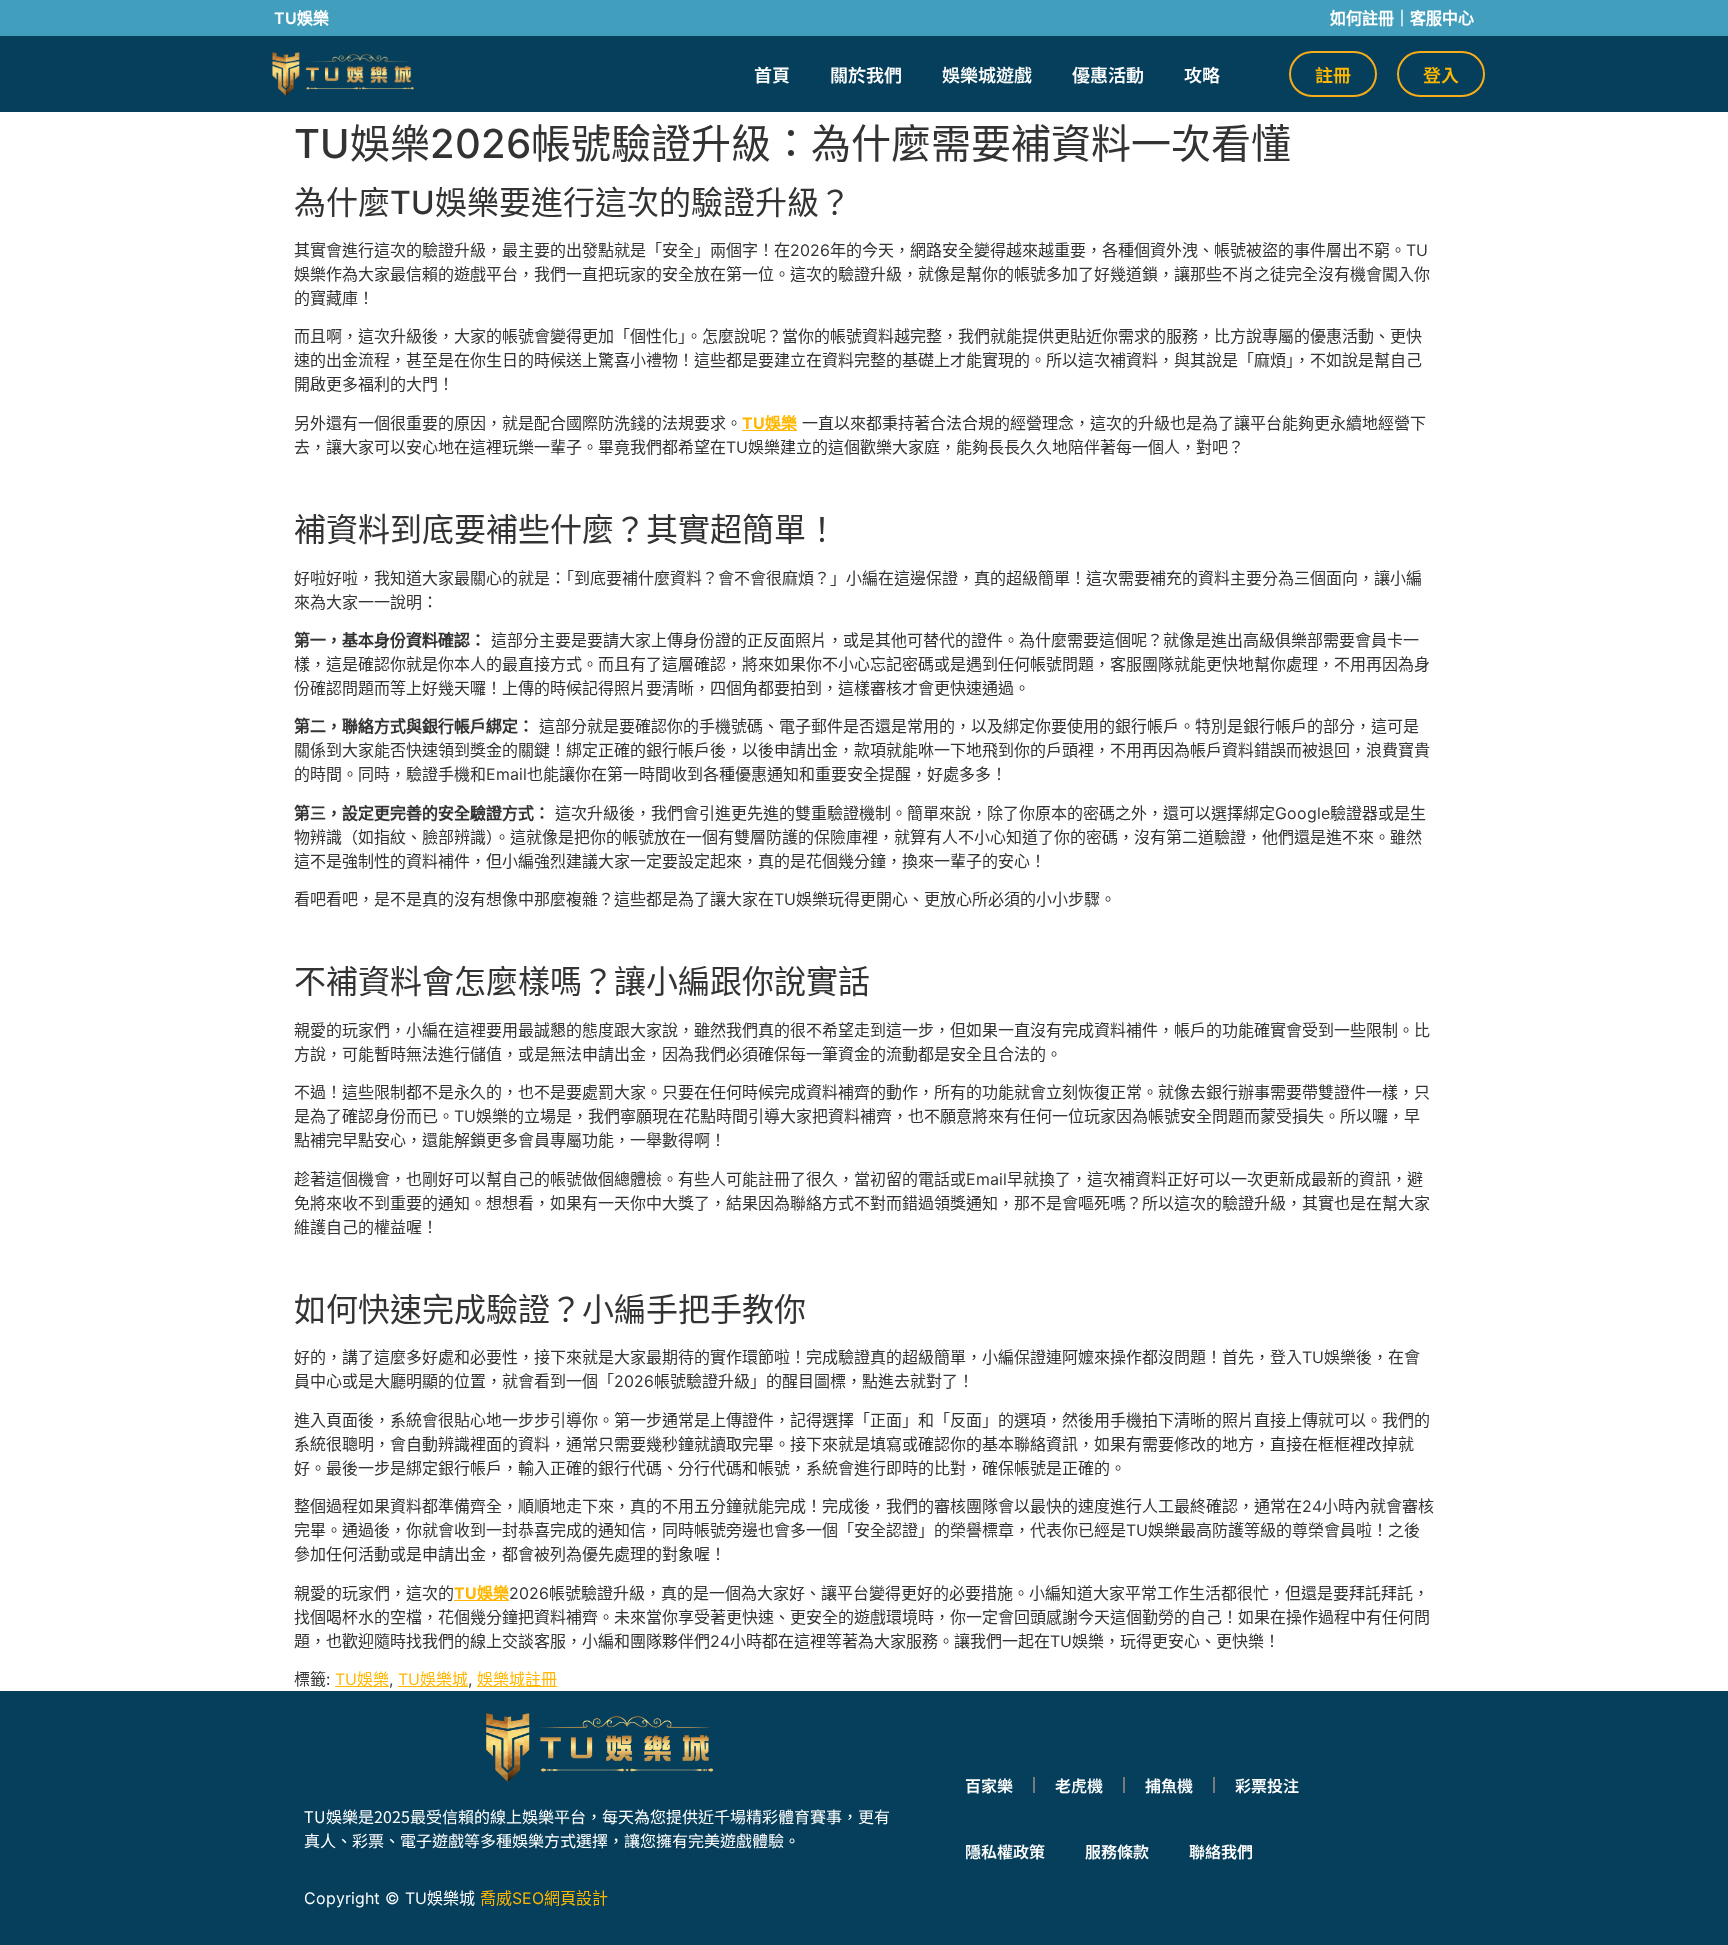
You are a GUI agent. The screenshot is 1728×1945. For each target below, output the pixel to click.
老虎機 (1079, 1785)
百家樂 (989, 1785)
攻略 (1202, 74)
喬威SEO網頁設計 (544, 1898)
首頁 (772, 74)
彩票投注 (1267, 1785)
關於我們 (866, 74)
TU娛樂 (481, 1593)
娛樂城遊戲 (987, 74)
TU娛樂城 (433, 1679)
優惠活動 (1108, 74)
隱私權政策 (1005, 1851)
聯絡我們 (1221, 1851)
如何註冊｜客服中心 (1402, 18)
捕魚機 (1169, 1785)
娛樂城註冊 (517, 1679)
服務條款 (1117, 1851)
